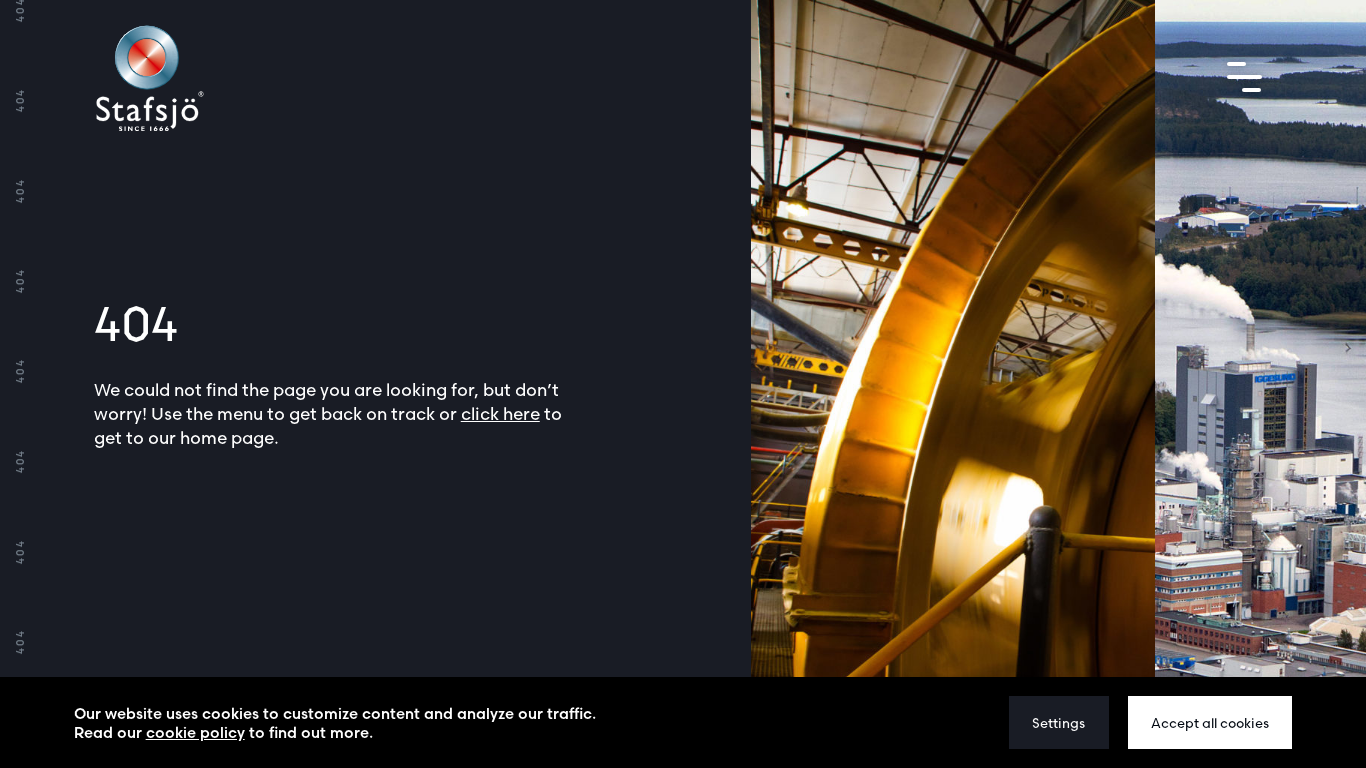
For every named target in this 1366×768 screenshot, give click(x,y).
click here (500, 413)
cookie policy (195, 732)
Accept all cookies (1210, 723)
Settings (1058, 723)
